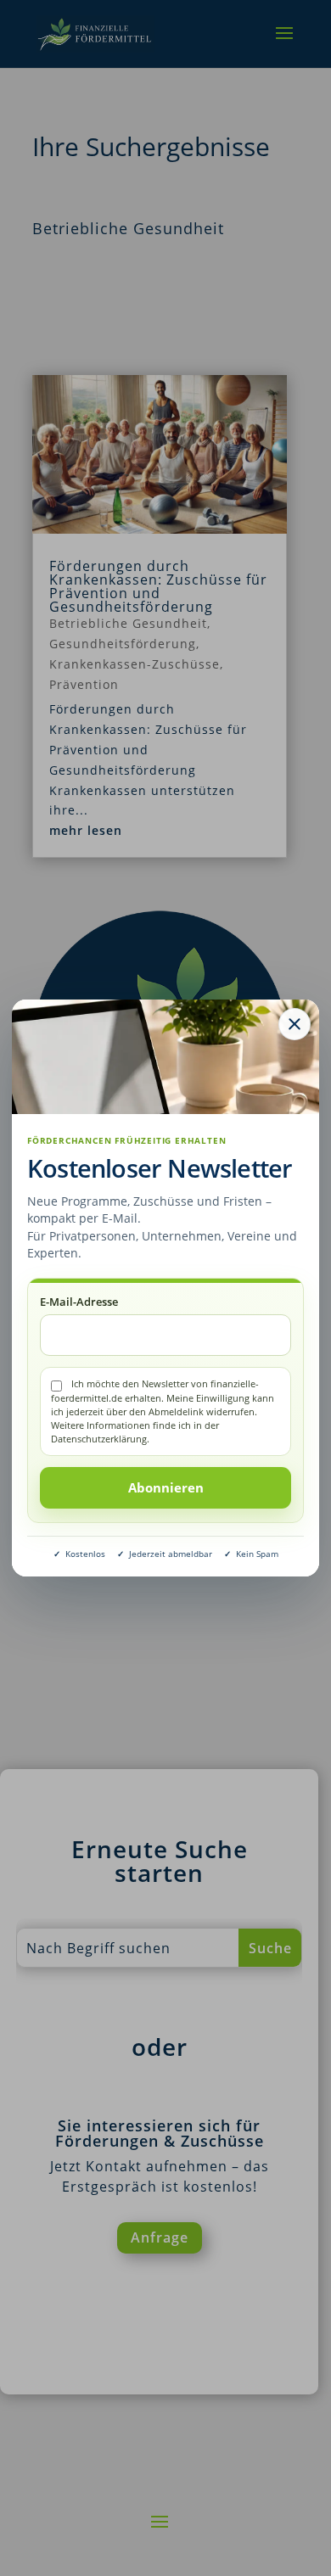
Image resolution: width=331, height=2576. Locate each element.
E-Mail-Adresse (79, 1302)
